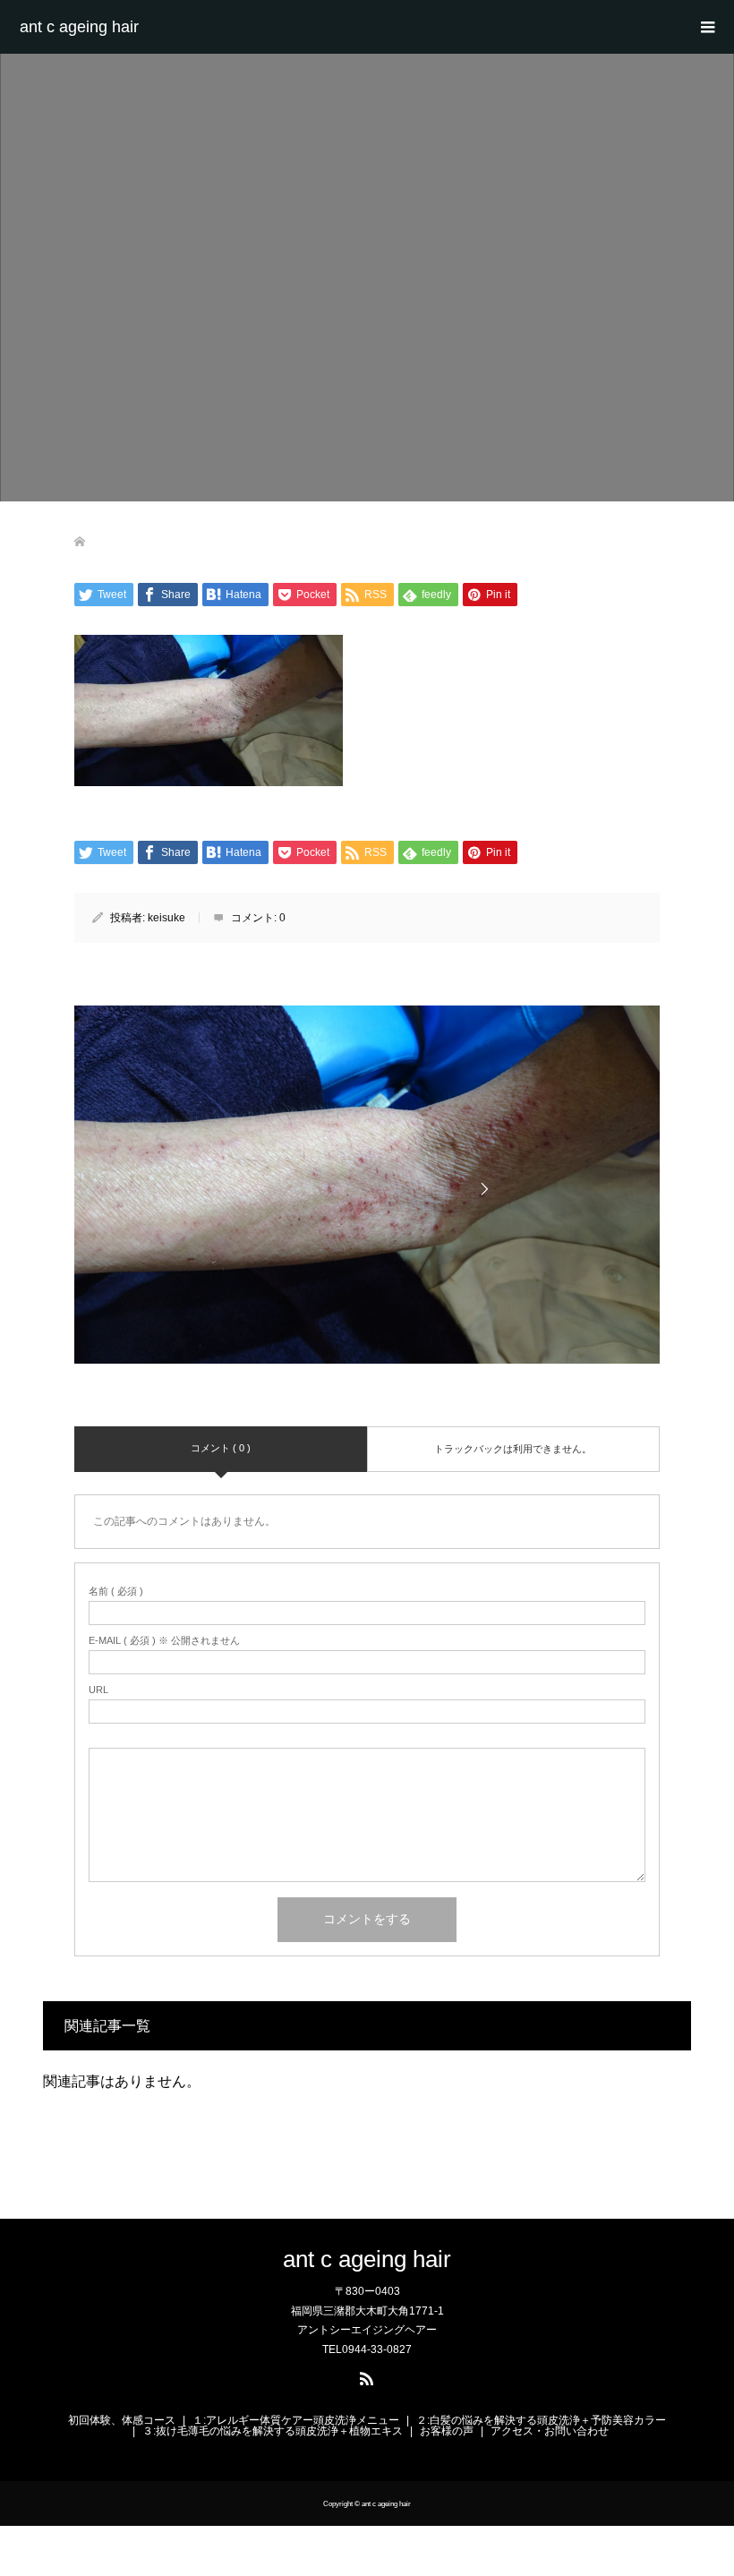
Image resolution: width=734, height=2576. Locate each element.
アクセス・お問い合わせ (550, 2431)
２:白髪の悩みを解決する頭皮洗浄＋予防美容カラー (541, 2420)
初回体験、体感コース (122, 2420)
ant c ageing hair (79, 27)
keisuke (166, 918)
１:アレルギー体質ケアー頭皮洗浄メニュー (296, 2420)
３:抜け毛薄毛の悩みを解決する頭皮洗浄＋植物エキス (273, 2431)
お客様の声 (447, 2431)
